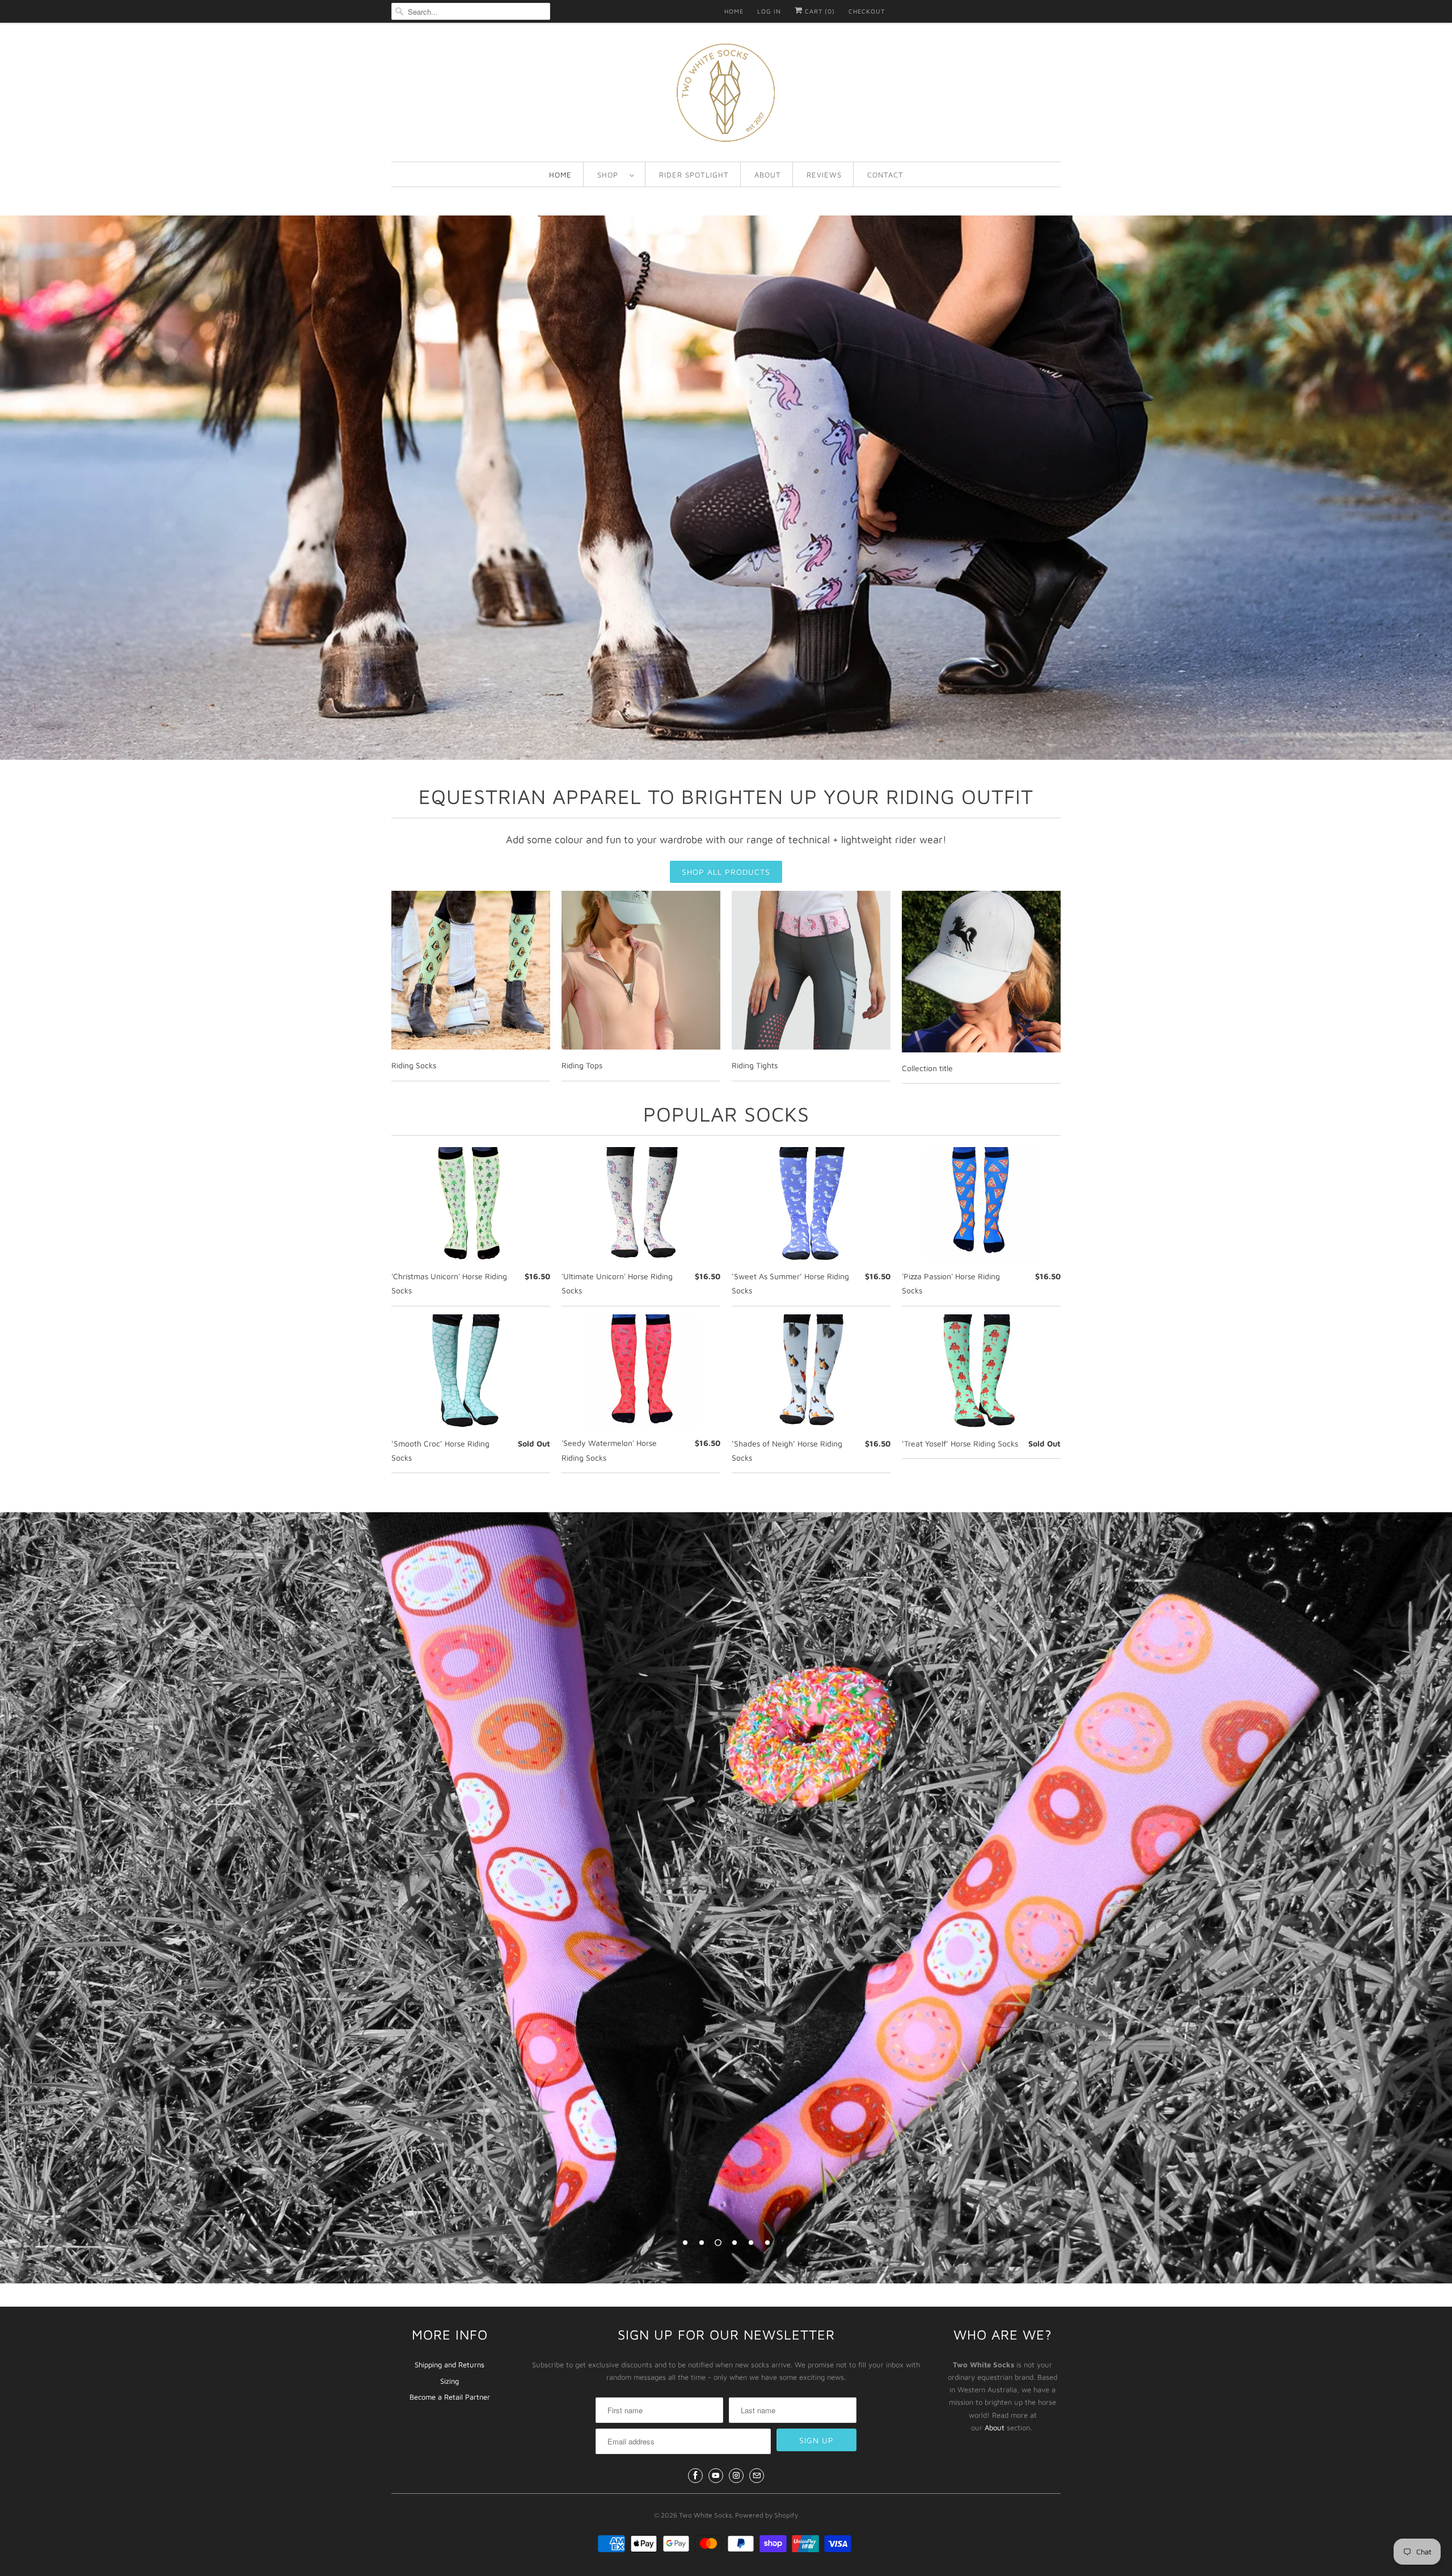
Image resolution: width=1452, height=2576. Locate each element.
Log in (769, 11)
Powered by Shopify (767, 2515)
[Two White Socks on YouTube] (716, 2476)
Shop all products (726, 872)
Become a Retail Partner (450, 2397)
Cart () (819, 11)
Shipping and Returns (449, 2364)
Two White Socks (705, 2515)
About (768, 175)
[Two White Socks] (726, 95)
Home (734, 11)
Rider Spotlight (694, 175)
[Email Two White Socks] (757, 2476)
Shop (611, 175)
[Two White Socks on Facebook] (695, 2476)
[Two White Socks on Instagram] (736, 2476)
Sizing (449, 2381)
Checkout (867, 11)
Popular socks (726, 1114)
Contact (885, 175)
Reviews (824, 175)
